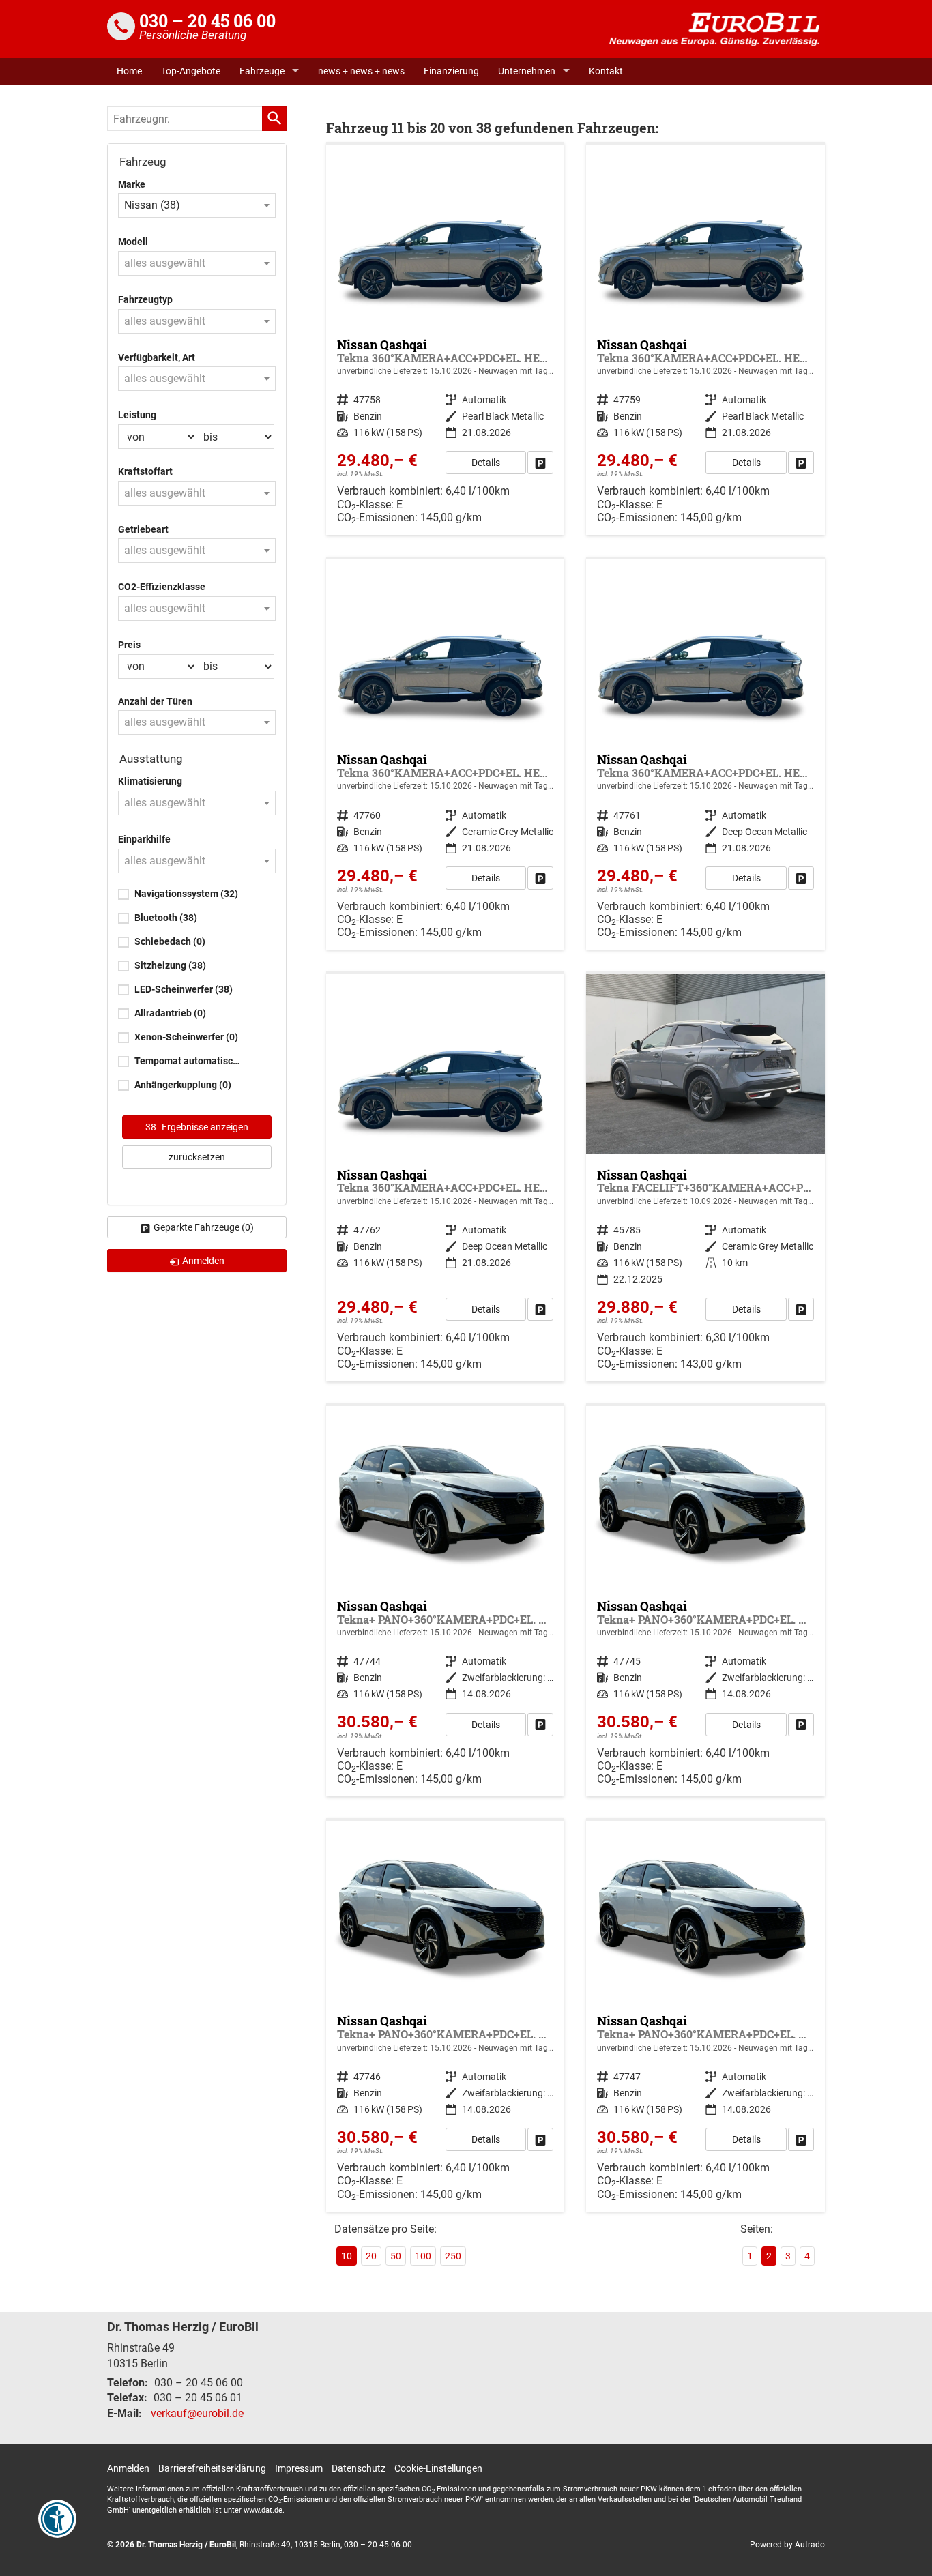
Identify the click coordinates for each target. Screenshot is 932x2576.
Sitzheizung (170, 966)
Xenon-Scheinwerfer (186, 1037)
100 (423, 2256)
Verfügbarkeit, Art (157, 358)
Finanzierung (451, 71)
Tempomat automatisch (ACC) (189, 1061)
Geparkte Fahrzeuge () (204, 1227)
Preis (129, 645)
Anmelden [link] (203, 1261)
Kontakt (606, 71)
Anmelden (128, 2468)
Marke (132, 185)
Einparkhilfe (144, 839)
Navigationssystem (186, 894)
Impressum (299, 2468)
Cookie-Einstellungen (438, 2468)
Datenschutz (359, 2468)
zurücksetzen (197, 1157)
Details (486, 463)
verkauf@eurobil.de (197, 2413)
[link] (540, 463)
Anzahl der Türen (155, 702)
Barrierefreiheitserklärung (212, 2468)
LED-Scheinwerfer (184, 990)
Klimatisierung (150, 781)
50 (396, 2256)
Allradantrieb (170, 1013)
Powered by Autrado (787, 2545)
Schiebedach (170, 942)
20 (371, 2256)
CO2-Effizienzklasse (162, 587)
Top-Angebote (191, 71)
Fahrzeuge (262, 71)
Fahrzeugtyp (145, 300)
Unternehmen (527, 71)
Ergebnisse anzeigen (197, 1127)
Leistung (137, 415)
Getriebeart (143, 530)
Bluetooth (166, 918)
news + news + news (361, 71)
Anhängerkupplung (183, 1085)
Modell (133, 242)
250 (453, 2256)
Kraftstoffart (145, 472)
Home (129, 71)
